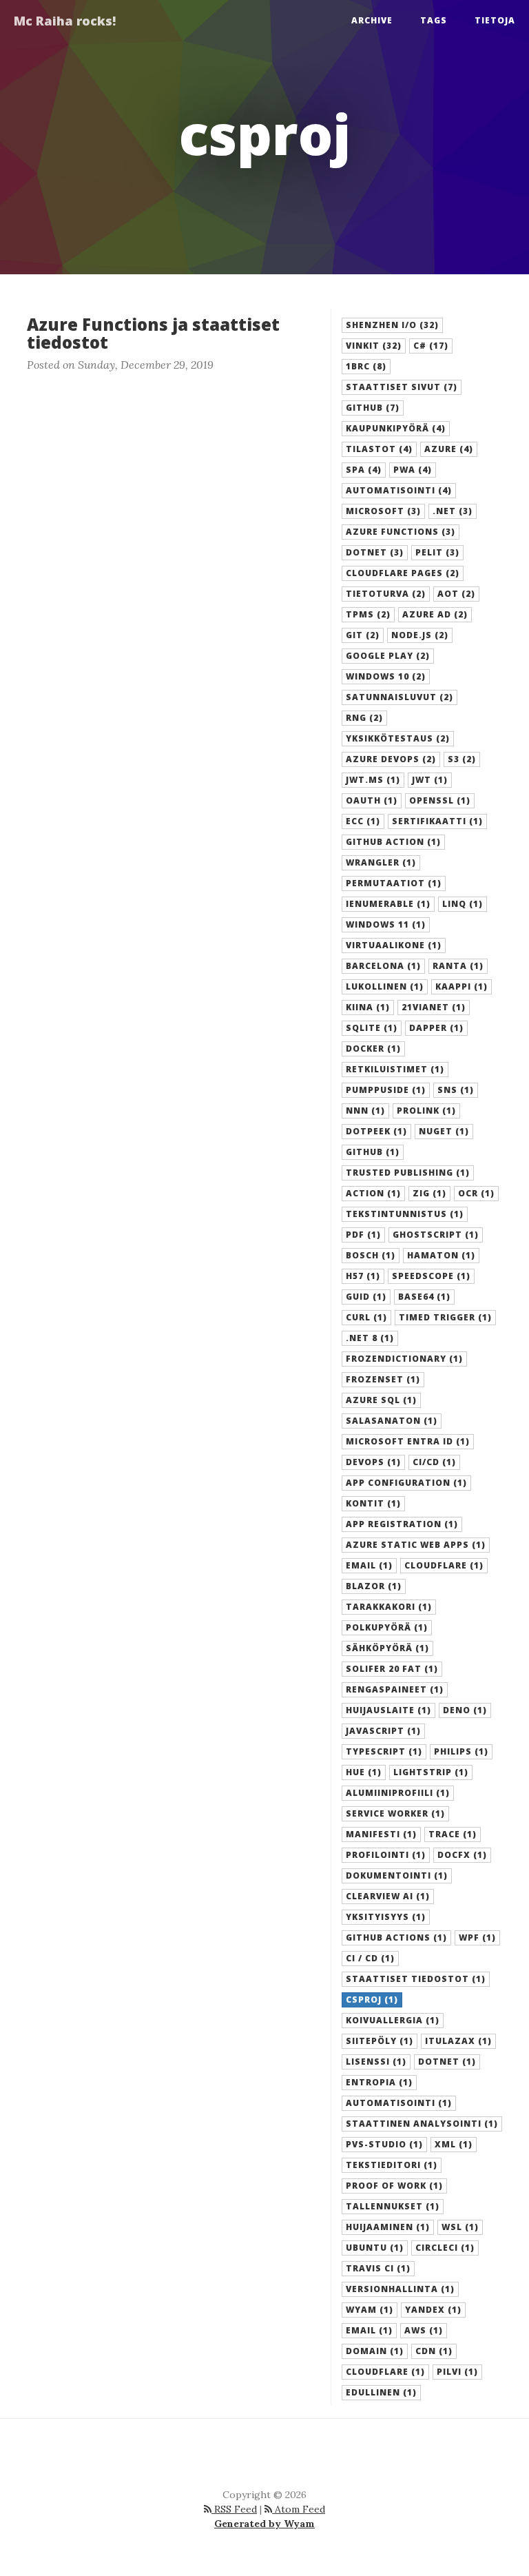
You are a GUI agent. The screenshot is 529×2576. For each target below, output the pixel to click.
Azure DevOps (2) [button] (391, 759)
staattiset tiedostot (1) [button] (416, 1979)
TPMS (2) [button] (368, 614)
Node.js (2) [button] (420, 635)
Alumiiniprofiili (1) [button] (398, 1793)
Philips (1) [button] (461, 1751)
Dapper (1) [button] (436, 1028)
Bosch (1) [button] (371, 1255)
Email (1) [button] (369, 1565)
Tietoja (495, 20)
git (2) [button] (363, 635)
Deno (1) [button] (465, 1710)
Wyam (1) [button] (370, 2310)
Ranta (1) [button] (458, 966)
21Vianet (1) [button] (434, 1007)
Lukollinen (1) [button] (385, 987)
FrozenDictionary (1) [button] (404, 1359)
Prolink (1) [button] (426, 1111)
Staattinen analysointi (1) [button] (422, 2124)
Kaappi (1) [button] (461, 987)
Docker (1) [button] (373, 1049)
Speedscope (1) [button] (431, 1276)
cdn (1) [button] (434, 2351)
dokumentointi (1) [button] (397, 1875)
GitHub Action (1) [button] (393, 842)
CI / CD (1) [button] (370, 1958)
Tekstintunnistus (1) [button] (405, 1214)
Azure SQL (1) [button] (381, 1400)
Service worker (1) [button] (395, 1813)
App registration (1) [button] (402, 1524)
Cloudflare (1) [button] (444, 1565)
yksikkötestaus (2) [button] (398, 738)
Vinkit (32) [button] (374, 346)
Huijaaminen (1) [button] (388, 2227)
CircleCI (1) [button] (445, 2248)
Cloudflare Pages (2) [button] (403, 573)
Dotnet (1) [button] (447, 2062)
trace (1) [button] (453, 1834)
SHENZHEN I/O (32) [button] (392, 325)
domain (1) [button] (375, 2351)
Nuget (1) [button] (444, 1131)
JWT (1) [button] (430, 780)
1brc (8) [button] (366, 366)
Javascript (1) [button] (383, 1731)
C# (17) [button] (431, 346)
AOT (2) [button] (456, 594)
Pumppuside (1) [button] (386, 1090)
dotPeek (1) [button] (376, 1131)
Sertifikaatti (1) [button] (437, 821)
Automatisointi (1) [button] (399, 2103)
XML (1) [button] (454, 2144)
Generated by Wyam (264, 2524)
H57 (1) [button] (363, 1276)
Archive (372, 20)
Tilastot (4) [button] (379, 449)
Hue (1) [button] (364, 1772)
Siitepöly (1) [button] (380, 2041)
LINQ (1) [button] (463, 904)
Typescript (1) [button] (384, 1751)
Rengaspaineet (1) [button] (395, 1689)
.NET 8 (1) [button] (370, 1338)
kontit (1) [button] (373, 1503)
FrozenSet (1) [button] (383, 1379)
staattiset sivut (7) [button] (402, 387)
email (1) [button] (369, 2330)
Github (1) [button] (373, 1152)
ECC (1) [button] (363, 821)
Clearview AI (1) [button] (388, 1896)
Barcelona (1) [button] (383, 966)
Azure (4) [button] (449, 449)
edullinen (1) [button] (381, 2392)
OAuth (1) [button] (372, 800)
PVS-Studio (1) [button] (384, 2144)
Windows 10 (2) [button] (386, 676)
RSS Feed (234, 2509)
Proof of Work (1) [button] (394, 2186)
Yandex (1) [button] (433, 2310)
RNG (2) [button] (364, 718)
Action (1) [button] (373, 1193)
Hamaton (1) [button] (441, 1255)
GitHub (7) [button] (373, 408)
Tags (434, 20)
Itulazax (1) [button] (458, 2041)
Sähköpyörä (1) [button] (387, 1648)
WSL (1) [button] (460, 2227)
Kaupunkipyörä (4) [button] (396, 428)
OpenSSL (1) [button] (440, 800)
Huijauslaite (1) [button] (388, 1710)
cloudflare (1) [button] (385, 2372)
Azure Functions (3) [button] (401, 532)
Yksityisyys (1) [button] (386, 1917)
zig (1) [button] (429, 1193)
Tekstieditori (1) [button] (392, 2165)
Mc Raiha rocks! (65, 21)
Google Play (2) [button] (388, 656)
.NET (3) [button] (453, 511)
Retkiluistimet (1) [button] (395, 1069)
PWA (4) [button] (413, 470)
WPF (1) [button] (477, 1938)
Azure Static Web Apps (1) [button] (416, 1545)
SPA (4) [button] (364, 470)
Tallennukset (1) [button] (393, 2206)
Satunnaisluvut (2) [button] (400, 697)
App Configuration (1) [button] (406, 1483)
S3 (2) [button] (462, 759)
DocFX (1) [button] (462, 1855)
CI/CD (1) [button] (434, 1462)
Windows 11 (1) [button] (386, 924)
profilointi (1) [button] (386, 1855)
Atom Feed (299, 2509)
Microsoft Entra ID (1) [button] (408, 1441)
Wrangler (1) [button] (381, 862)
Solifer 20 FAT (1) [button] (392, 1669)
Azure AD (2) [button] (435, 614)
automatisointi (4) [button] (399, 490)
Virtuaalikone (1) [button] (394, 945)
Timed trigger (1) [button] (445, 1317)
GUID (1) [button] (366, 1297)
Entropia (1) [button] (379, 2082)
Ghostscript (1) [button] (436, 1235)
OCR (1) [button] (476, 1193)
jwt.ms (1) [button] (373, 780)
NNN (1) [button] (365, 1111)
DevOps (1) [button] (373, 1462)
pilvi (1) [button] (457, 2372)
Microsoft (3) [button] (383, 511)
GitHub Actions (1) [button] (396, 1938)
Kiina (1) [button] (368, 1007)
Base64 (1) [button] (424, 1297)
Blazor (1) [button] (374, 1586)
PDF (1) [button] (363, 1235)
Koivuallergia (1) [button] (393, 2020)
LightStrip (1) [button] (431, 1772)
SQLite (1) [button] (372, 1028)
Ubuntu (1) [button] (375, 2248)
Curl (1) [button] (366, 1317)
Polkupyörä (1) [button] (387, 1627)
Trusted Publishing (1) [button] (408, 1173)
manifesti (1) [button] (381, 1834)
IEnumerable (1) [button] (388, 904)
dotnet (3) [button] (375, 552)
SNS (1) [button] (456, 1090)
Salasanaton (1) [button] (392, 1421)
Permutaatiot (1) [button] (394, 883)
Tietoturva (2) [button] (386, 594)
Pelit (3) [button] (437, 552)
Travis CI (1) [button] (378, 2268)
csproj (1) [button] (372, 2000)
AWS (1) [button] (424, 2330)
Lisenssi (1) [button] (376, 2062)
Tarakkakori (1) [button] (389, 1607)
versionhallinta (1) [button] (400, 2289)
